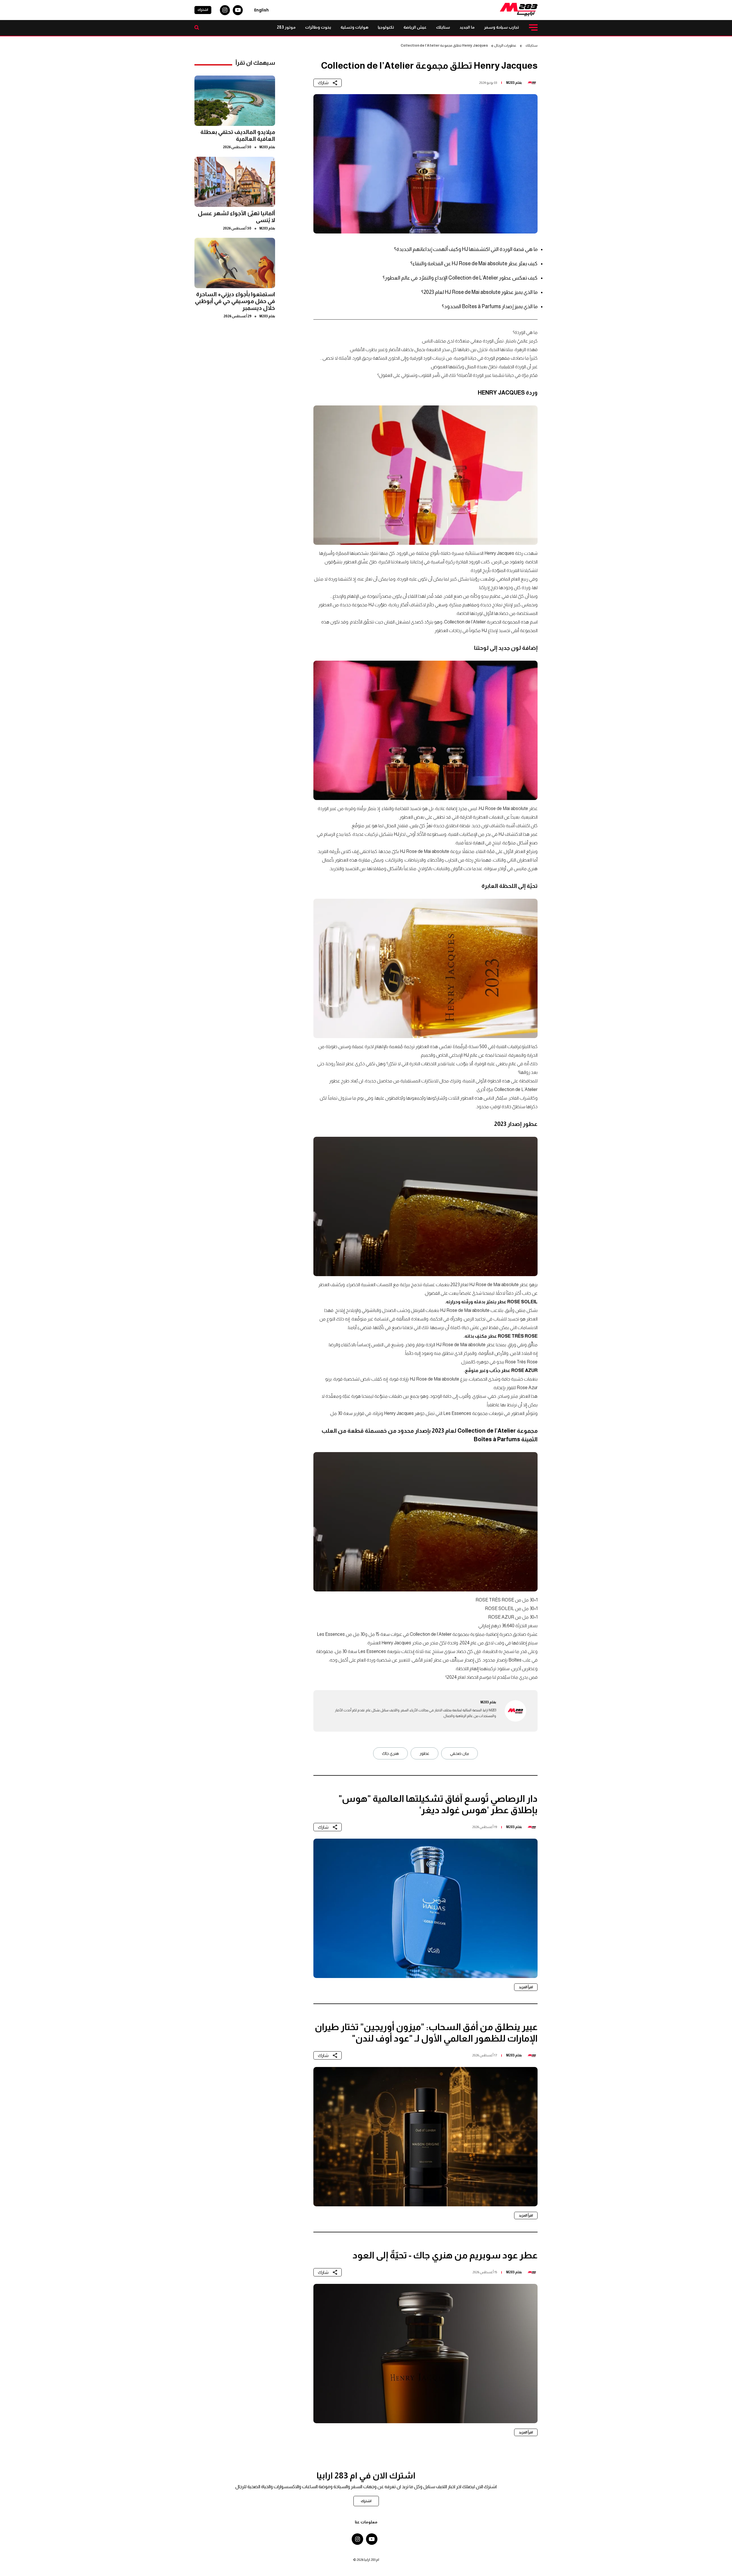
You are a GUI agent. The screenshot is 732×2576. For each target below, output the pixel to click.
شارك (323, 83)
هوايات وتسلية (354, 27)
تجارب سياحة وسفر (502, 27)
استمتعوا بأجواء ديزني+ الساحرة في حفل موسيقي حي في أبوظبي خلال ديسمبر (235, 301)
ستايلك (443, 27)
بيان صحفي (460, 1753)
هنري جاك (390, 1753)
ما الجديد (467, 27)
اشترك (203, 10)
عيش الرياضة (415, 27)
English (261, 10)
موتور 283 (286, 27)
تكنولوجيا (386, 27)
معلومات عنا (366, 2522)
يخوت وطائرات (318, 27)
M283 (510, 83)
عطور (424, 1753)
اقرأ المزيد (526, 1987)
